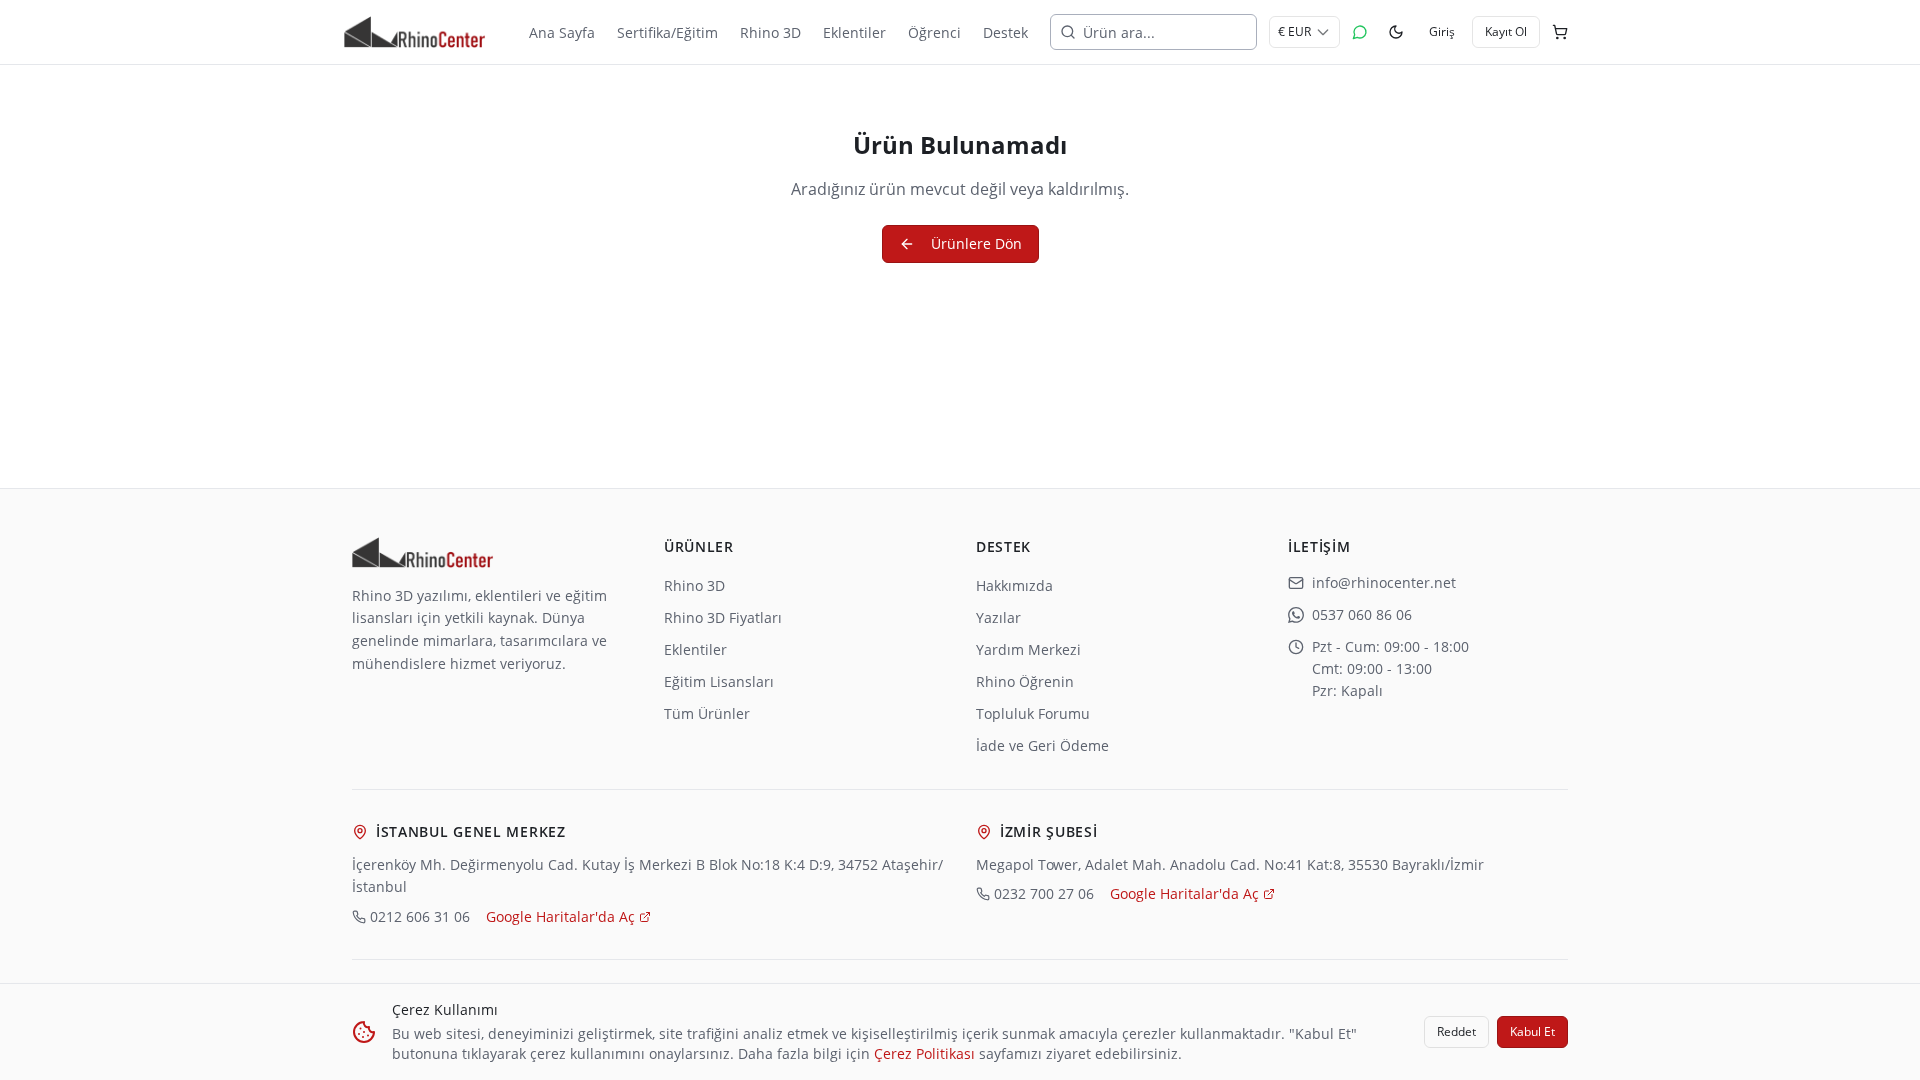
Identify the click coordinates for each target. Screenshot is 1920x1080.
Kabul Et (1532, 1031)
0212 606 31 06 (420, 916)
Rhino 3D (694, 585)
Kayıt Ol (1506, 31)
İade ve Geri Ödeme (1042, 745)
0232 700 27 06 (1044, 893)
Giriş (1442, 31)
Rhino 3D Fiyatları (723, 617)
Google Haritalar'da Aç (560, 916)
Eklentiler (695, 649)
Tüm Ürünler (707, 713)
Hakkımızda (1014, 585)
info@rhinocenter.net (1384, 582)
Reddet (1456, 1031)
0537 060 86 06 (1362, 614)
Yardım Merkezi (1028, 649)
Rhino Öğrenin (1025, 681)
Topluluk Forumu (1033, 713)
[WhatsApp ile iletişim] (1360, 32)
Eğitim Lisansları (719, 681)
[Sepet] (1560, 32)
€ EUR (1294, 31)
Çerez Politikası (924, 1053)
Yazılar (998, 617)
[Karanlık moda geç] (1396, 32)
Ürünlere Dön (976, 243)
